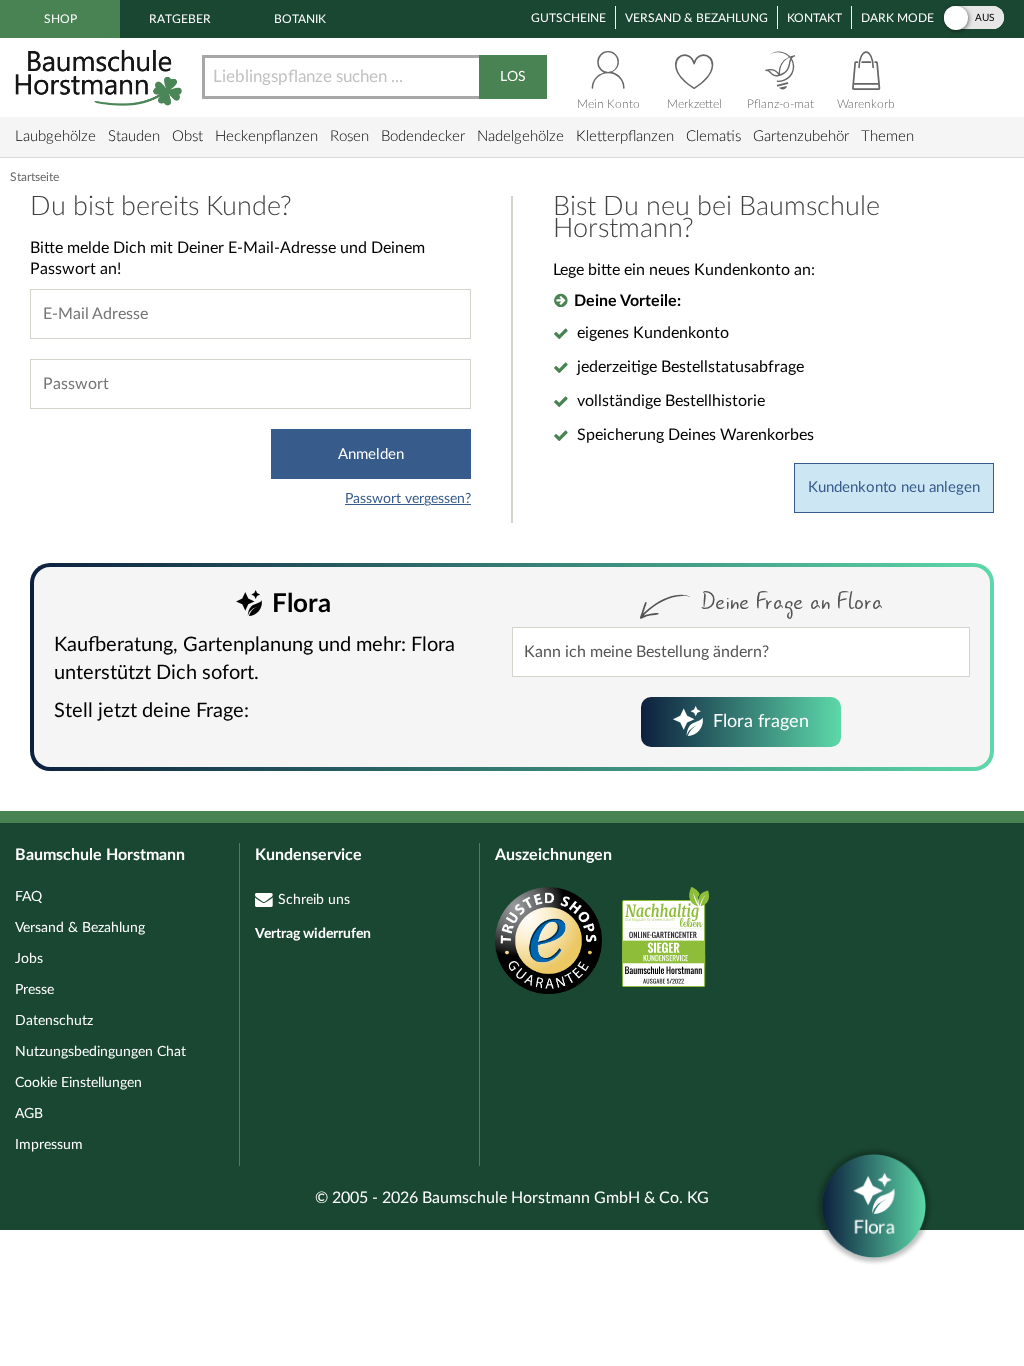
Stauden (134, 136)
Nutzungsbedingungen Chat (100, 1052)
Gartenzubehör (801, 136)
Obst (187, 136)
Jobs (29, 959)
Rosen (349, 136)
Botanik (300, 19)
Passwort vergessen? (408, 499)
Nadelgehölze (520, 136)
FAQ (28, 897)
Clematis (713, 136)
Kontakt (814, 18)
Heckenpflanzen (266, 136)
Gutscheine (568, 18)
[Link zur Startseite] (101, 77)
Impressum (49, 1145)
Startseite (34, 177)
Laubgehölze (55, 136)
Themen (887, 136)
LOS (513, 77)
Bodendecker (423, 136)
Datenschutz (54, 1021)
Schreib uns (314, 900)
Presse (34, 990)
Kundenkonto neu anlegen (894, 487)
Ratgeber (180, 19)
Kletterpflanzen (625, 136)
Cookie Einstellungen (78, 1083)
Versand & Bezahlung (696, 18)
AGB (29, 1114)
